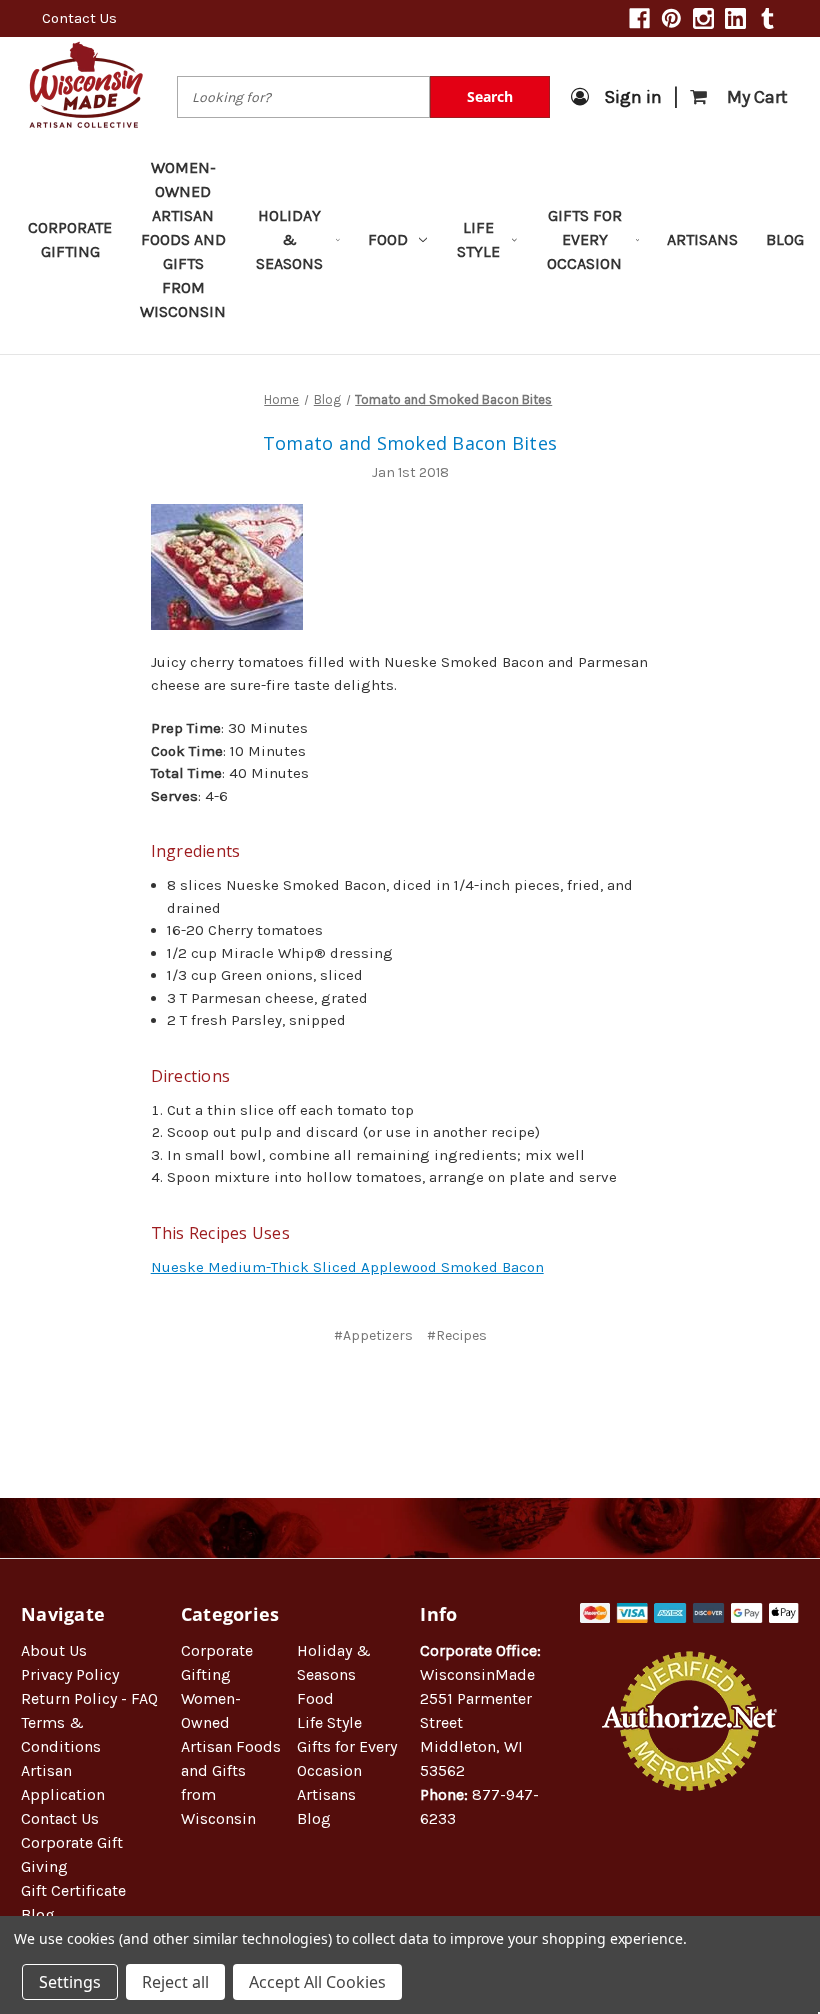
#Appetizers (373, 1335)
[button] (690, 1855)
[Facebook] (639, 18)
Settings (70, 1982)
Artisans (702, 239)
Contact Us (79, 18)
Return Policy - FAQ (89, 1698)
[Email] (391, 1395)
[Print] (424, 1395)
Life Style (478, 239)
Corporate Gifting (70, 239)
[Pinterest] (671, 18)
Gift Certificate (73, 1890)
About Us (54, 1650)
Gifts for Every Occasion (584, 239)
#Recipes (457, 1335)
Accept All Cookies (317, 1982)
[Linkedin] (735, 18)
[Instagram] (703, 18)
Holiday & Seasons (289, 239)
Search (490, 96)
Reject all (175, 1982)
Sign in (633, 97)
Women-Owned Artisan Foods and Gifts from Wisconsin (183, 239)
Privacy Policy (70, 1674)
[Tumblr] (767, 18)
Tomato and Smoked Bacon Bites (410, 443)
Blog (785, 239)
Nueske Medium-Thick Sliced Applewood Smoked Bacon (347, 1267)
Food (388, 239)
